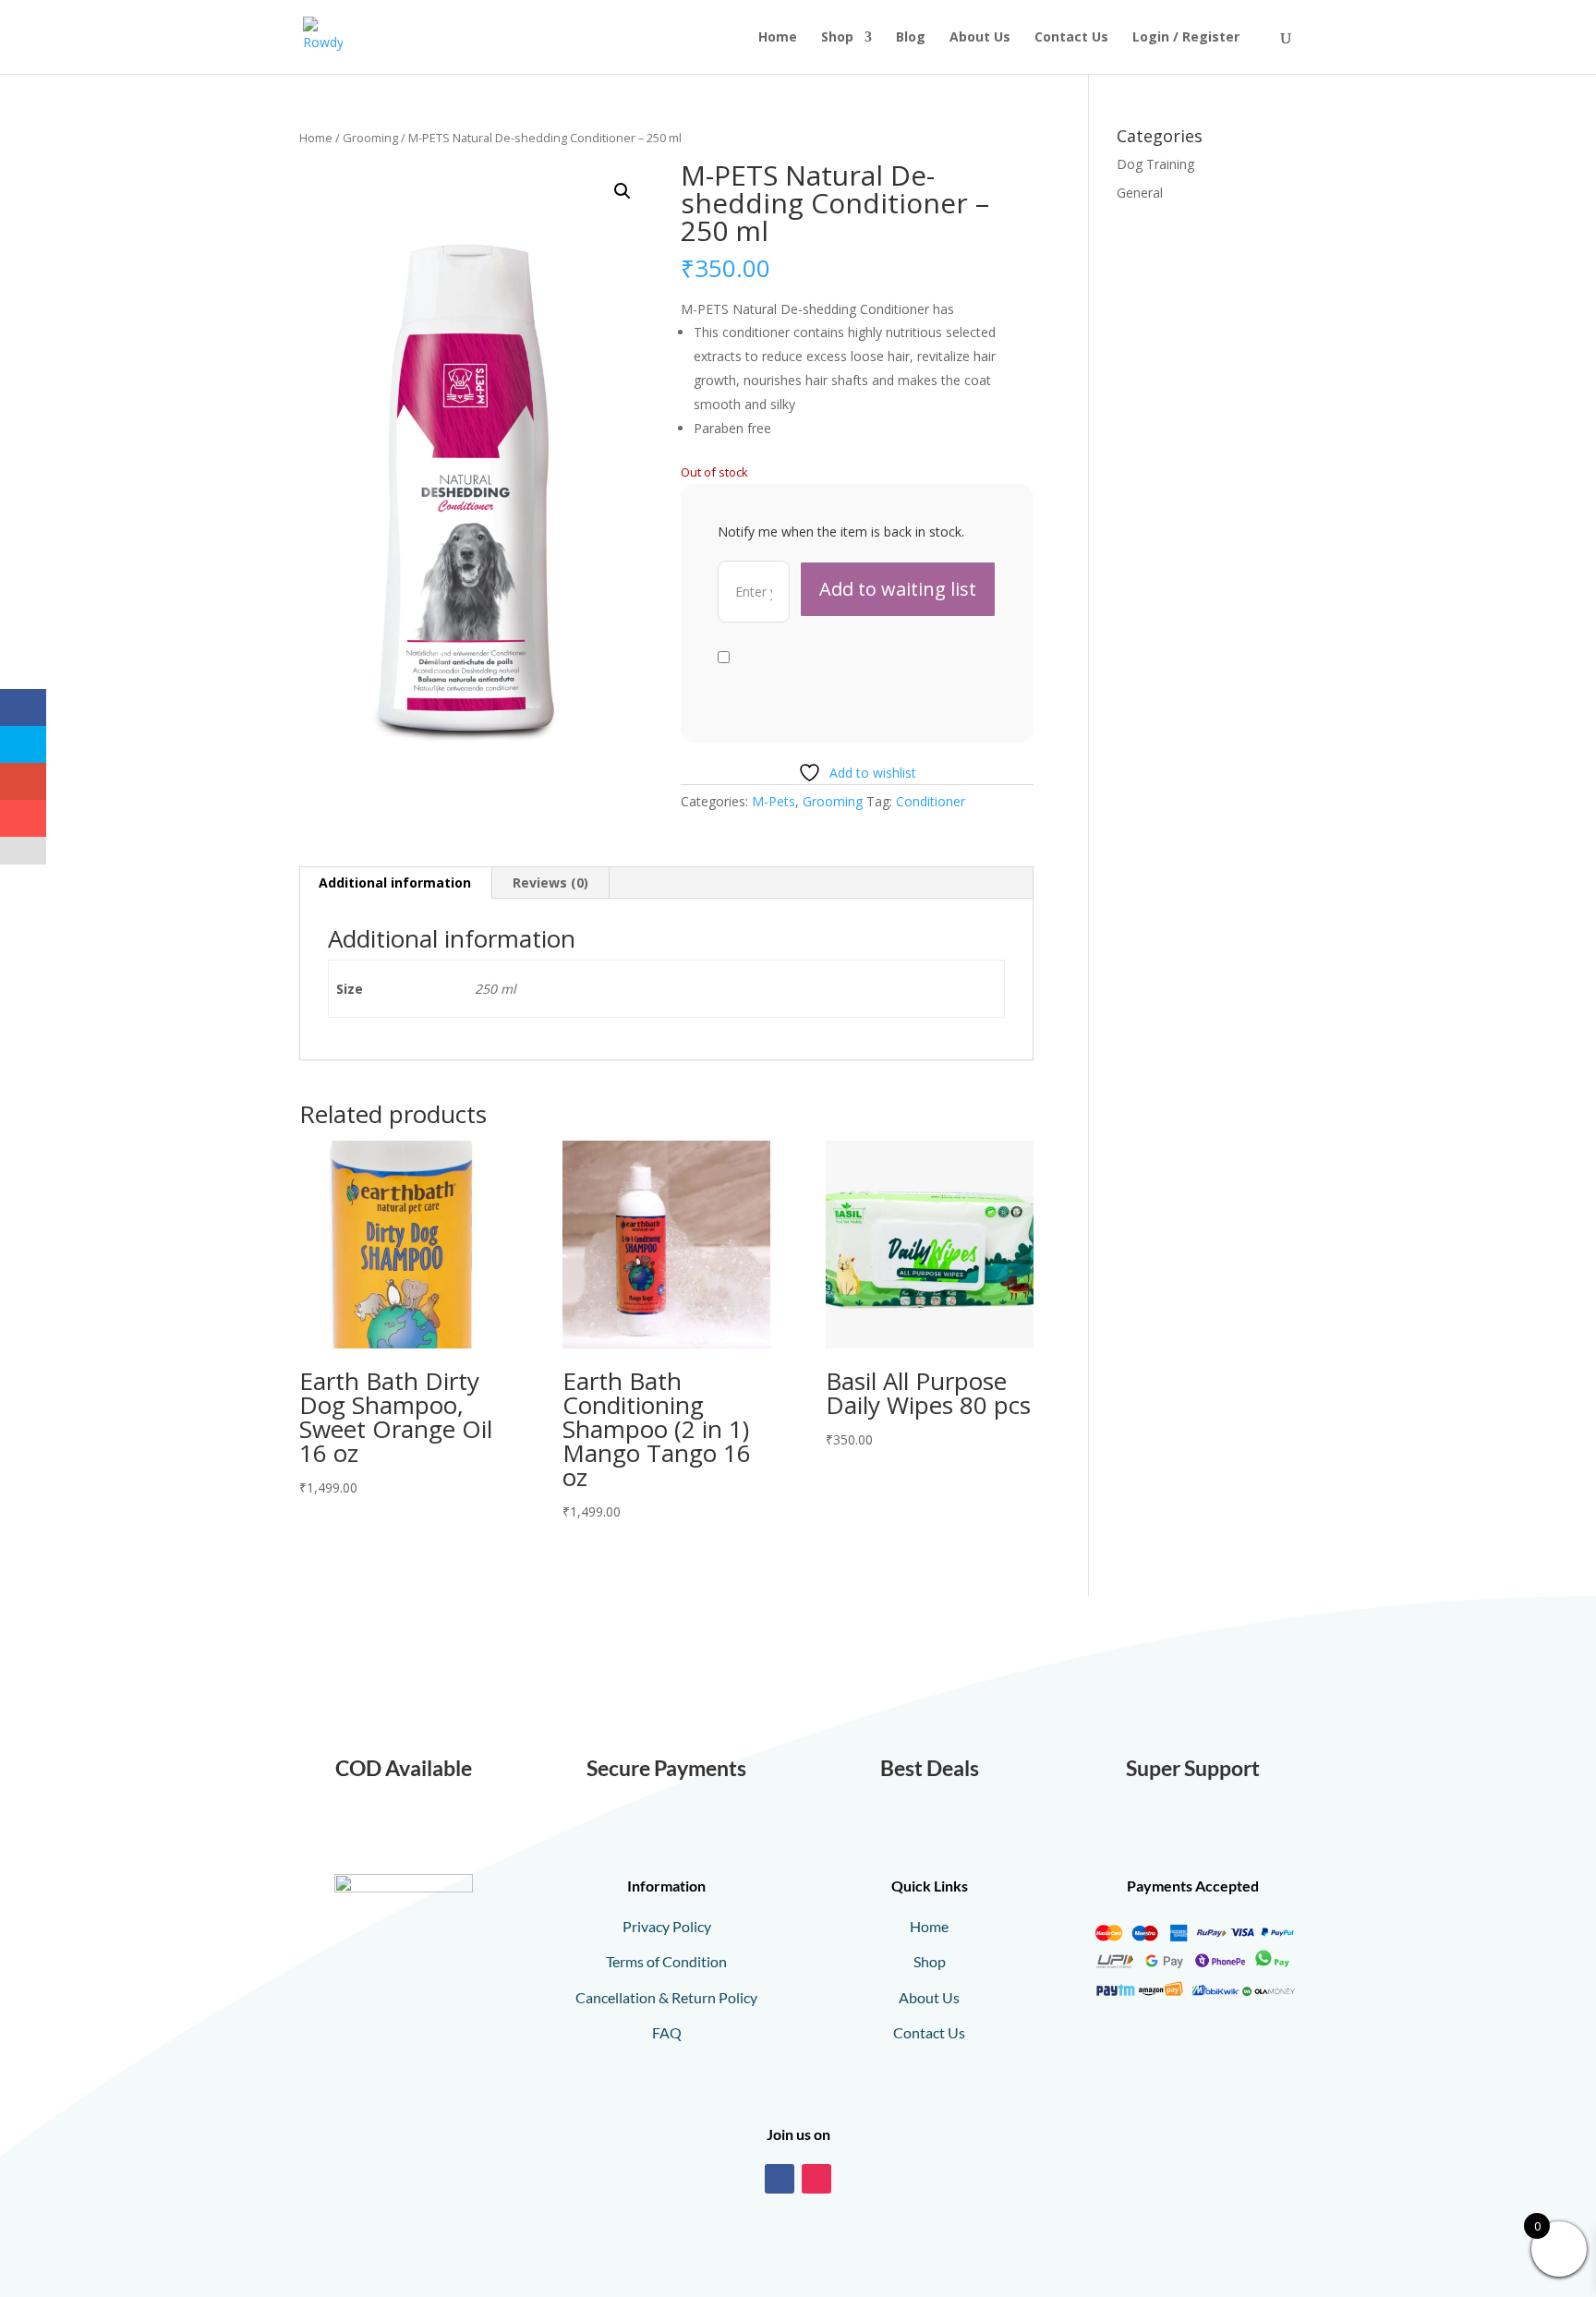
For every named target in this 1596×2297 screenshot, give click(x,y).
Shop (837, 38)
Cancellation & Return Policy (666, 1997)
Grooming (370, 138)
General (1140, 193)
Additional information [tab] (395, 883)
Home (778, 38)
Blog (911, 38)
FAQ (667, 2032)
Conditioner (931, 801)
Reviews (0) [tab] (550, 883)
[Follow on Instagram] (816, 2179)
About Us (980, 38)
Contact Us (1071, 38)
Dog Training (1155, 164)
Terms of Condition (666, 1961)
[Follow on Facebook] (780, 2179)
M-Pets (774, 801)
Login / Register (1186, 38)
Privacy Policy (667, 1926)
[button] (623, 191)
